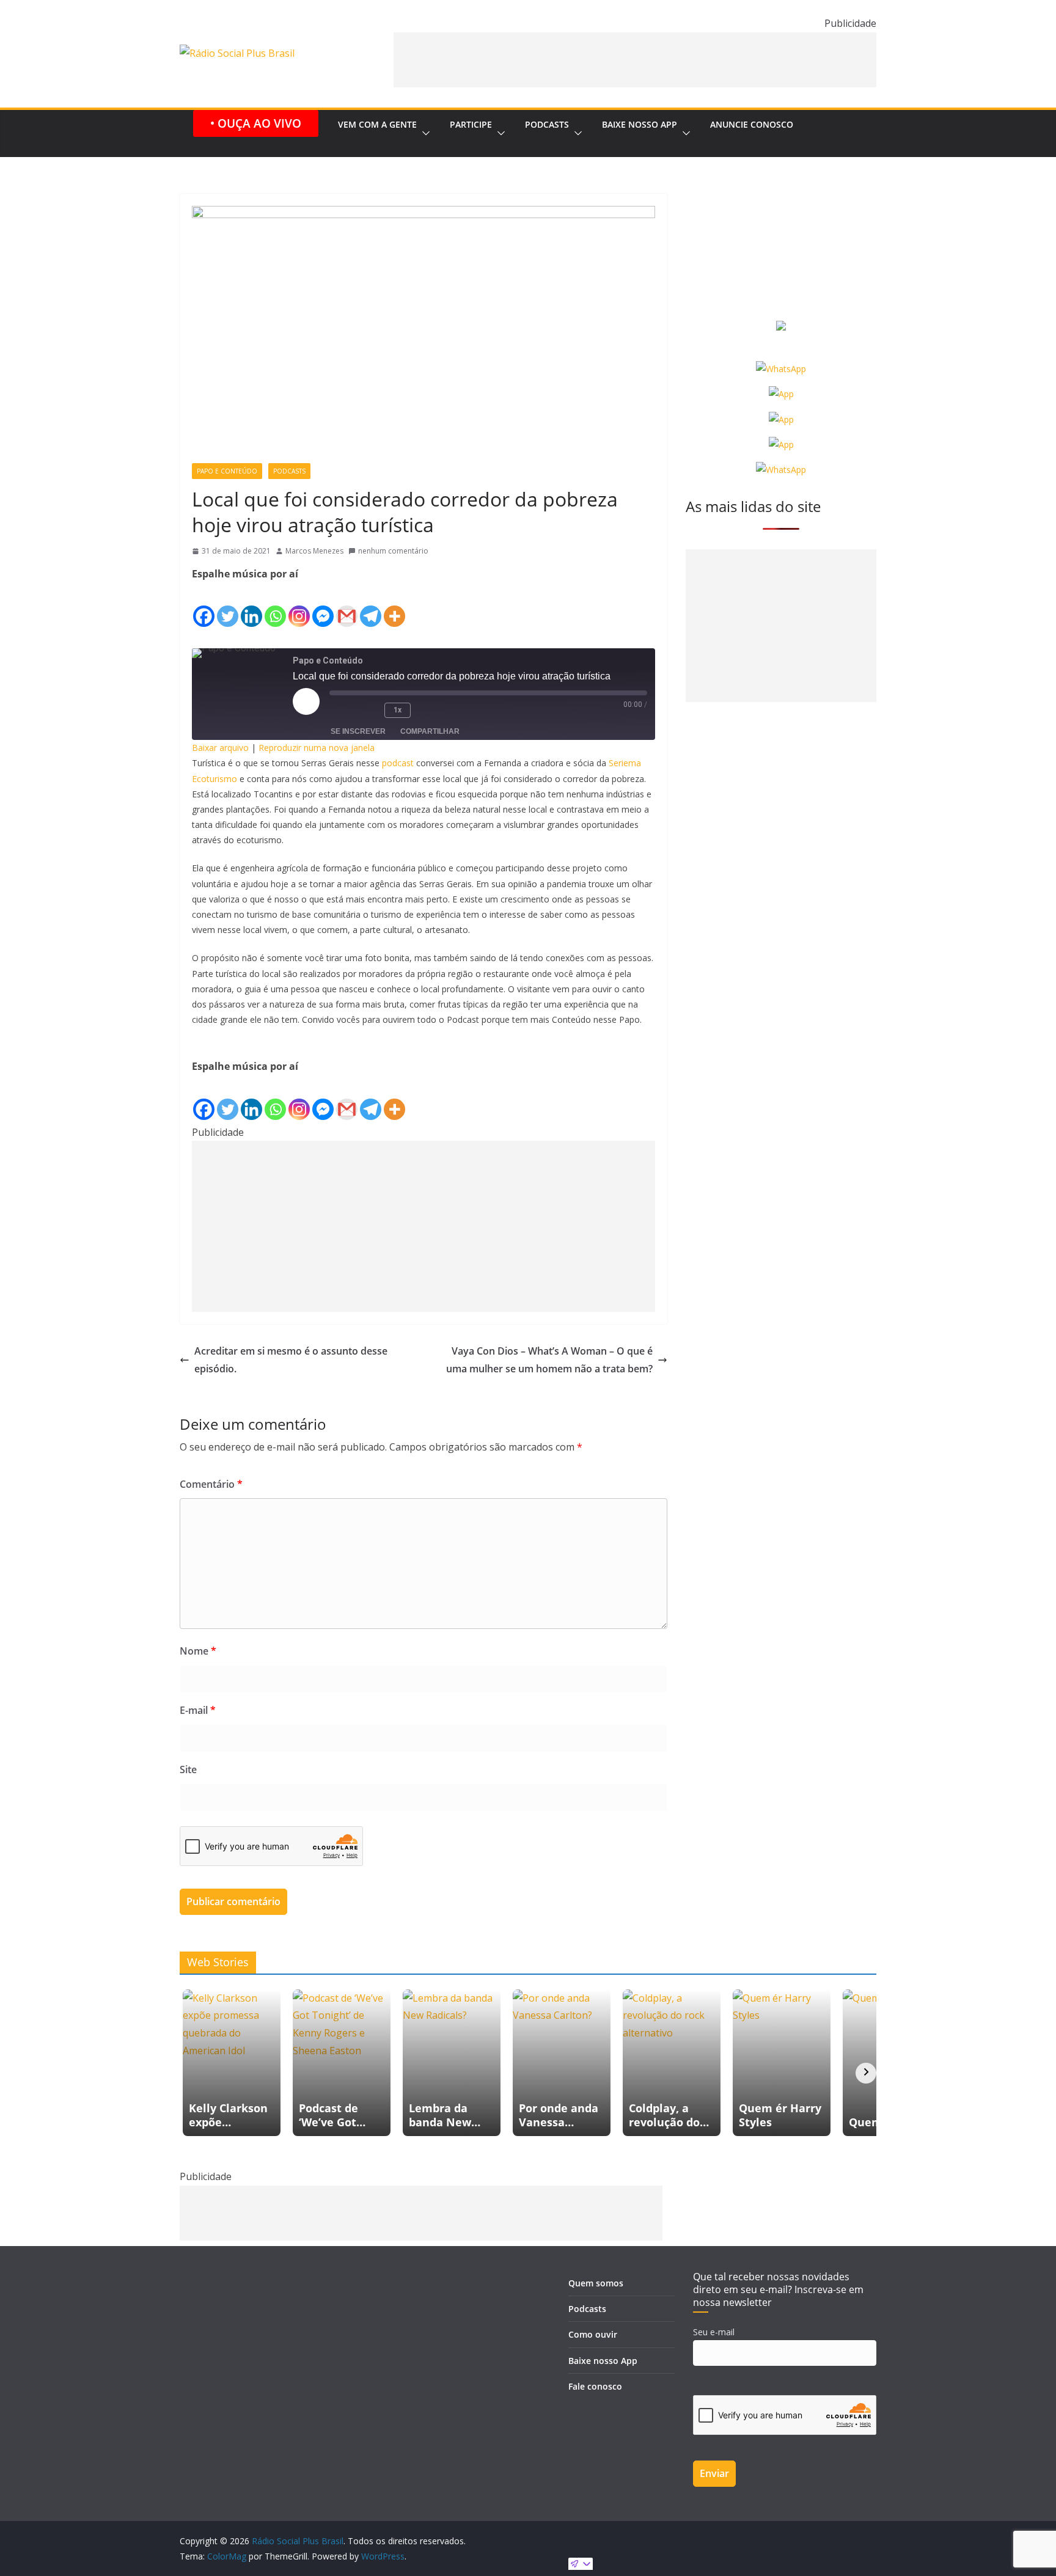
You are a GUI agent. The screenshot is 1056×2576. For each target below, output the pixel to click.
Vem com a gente (377, 124)
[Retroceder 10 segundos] (369, 711)
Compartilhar (430, 731)
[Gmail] (347, 606)
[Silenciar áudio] (342, 711)
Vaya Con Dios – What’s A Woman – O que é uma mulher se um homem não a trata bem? (549, 1360)
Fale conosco (595, 2386)
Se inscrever (358, 731)
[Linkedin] (251, 606)
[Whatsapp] (275, 606)
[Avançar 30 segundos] (429, 711)
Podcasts (547, 124)
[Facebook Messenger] (323, 606)
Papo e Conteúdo (227, 471)
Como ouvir (593, 2334)
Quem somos (596, 2283)
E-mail (198, 1710)
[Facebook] (204, 606)
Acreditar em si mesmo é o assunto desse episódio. (291, 1360)
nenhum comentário (393, 551)
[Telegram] (371, 606)
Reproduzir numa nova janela (317, 748)
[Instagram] (299, 606)
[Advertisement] (635, 60)
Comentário (211, 1484)
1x (398, 710)
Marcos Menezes (314, 551)
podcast (398, 763)
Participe (471, 124)
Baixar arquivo (220, 748)
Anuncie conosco (752, 124)
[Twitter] (228, 606)
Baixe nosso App (640, 124)
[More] (394, 606)
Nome (198, 1651)
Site (188, 1769)
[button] (424, 134)
